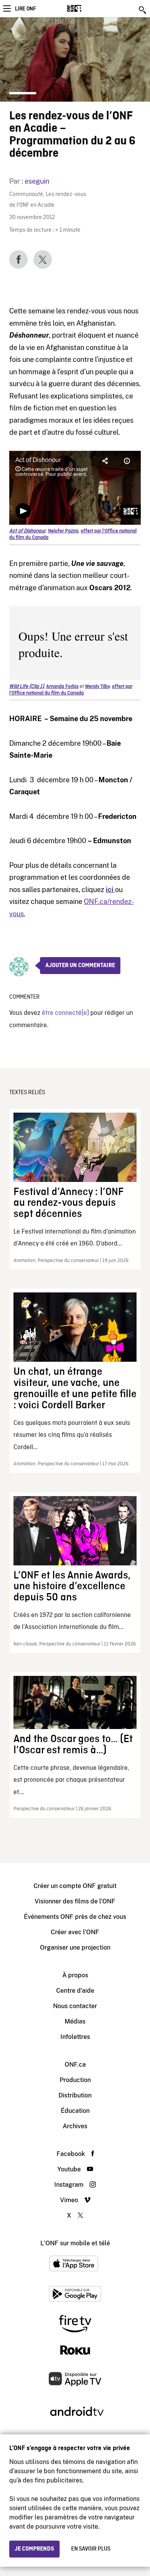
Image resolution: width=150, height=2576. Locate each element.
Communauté (26, 195)
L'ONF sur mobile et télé (75, 2243)
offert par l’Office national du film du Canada (71, 690)
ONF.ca (75, 2065)
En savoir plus (91, 2549)
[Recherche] (143, 10)
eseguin (37, 181)
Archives (75, 2126)
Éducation (75, 2111)
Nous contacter (75, 2006)
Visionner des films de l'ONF (75, 1901)
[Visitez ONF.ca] (87, 8)
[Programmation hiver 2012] (114, 890)
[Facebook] (18, 259)
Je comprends (34, 2549)
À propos (75, 1975)
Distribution (75, 2095)
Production (75, 2080)
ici (110, 890)
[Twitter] (43, 259)
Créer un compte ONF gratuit (75, 1886)
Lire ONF (25, 9)
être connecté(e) (65, 1013)
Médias (75, 2021)
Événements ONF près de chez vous (75, 1917)
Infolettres (75, 2037)
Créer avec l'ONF (75, 1932)
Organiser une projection (75, 1947)
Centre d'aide (75, 1991)
